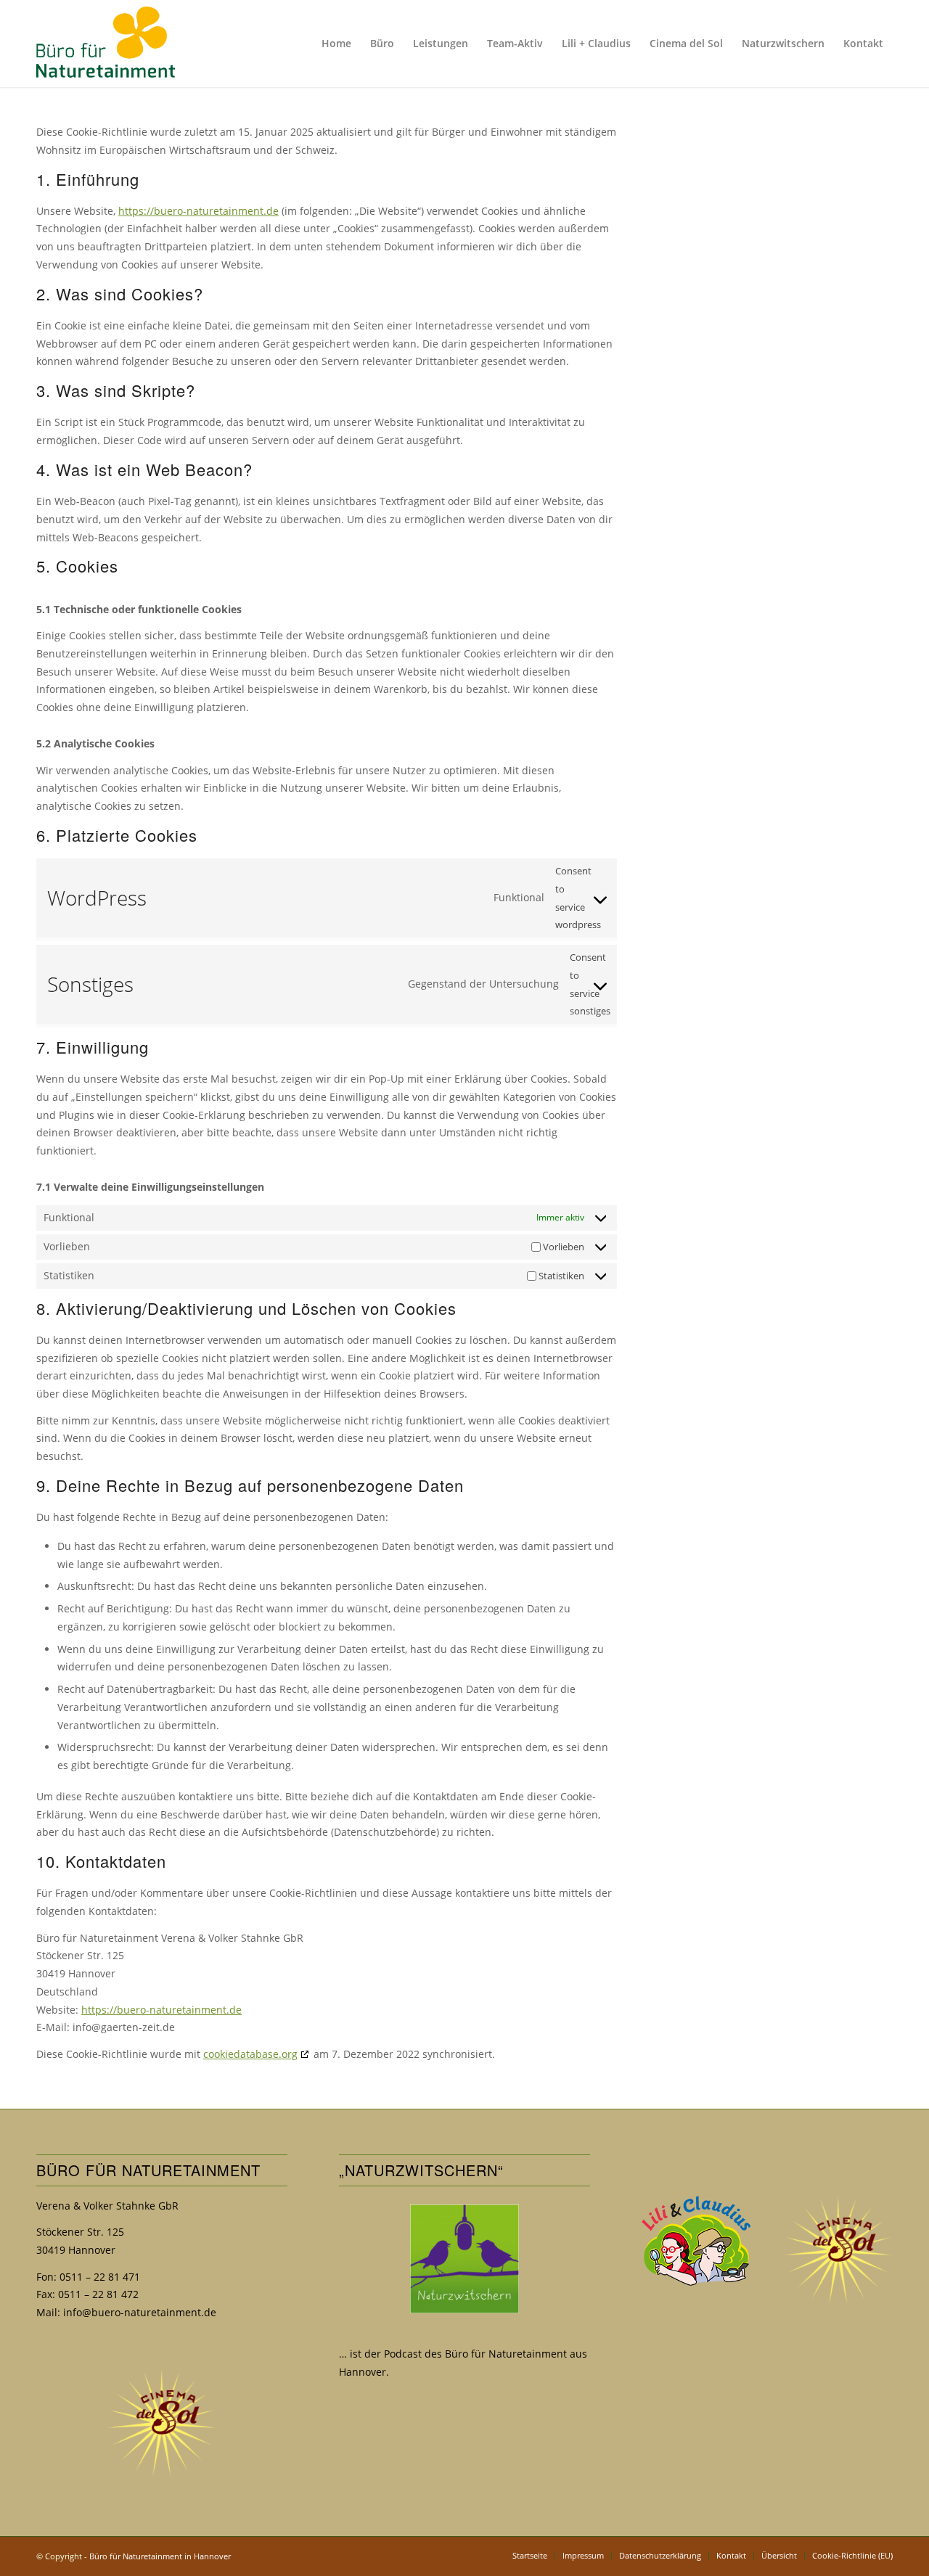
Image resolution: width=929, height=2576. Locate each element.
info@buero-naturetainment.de (140, 2312)
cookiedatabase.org (250, 2054)
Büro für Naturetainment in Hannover (160, 2556)
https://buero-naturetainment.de (199, 211)
